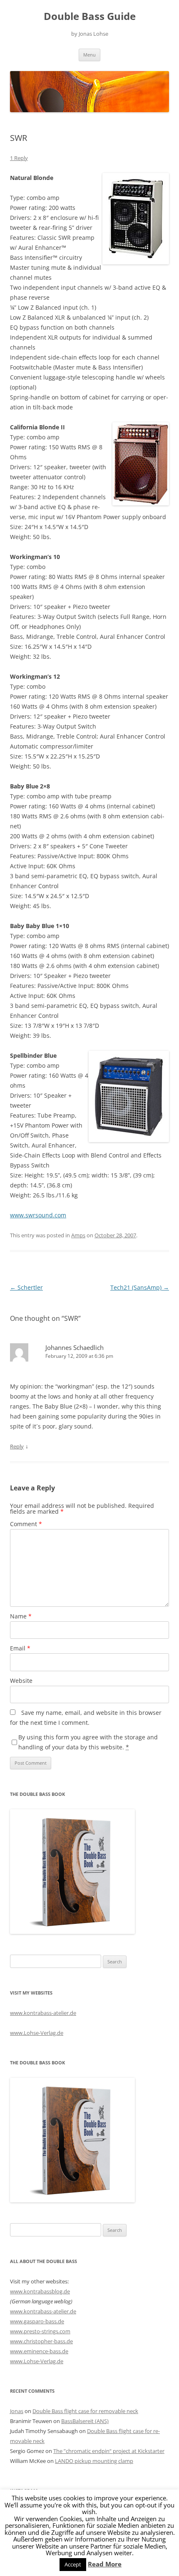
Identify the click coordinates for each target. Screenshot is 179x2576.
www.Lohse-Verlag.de (37, 2033)
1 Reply (19, 158)
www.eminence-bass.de (39, 2351)
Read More (105, 2564)
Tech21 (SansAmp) (140, 1287)
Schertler (26, 1287)
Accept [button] (73, 2564)
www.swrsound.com (38, 1215)
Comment (26, 1524)
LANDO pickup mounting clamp (94, 2461)
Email (20, 1648)
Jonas (17, 2411)
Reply (17, 1446)
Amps (78, 1235)
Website (21, 1681)
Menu (89, 55)
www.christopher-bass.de (41, 2341)
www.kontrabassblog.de (40, 2291)
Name (21, 1616)
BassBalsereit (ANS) (85, 2421)
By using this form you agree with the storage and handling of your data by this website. (88, 1742)
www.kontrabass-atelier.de (43, 2013)
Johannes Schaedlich (75, 1347)
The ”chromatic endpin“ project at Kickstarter (109, 2451)
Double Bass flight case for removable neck (85, 2411)
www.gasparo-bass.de (37, 2321)
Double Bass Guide (90, 16)
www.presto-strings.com (40, 2331)
